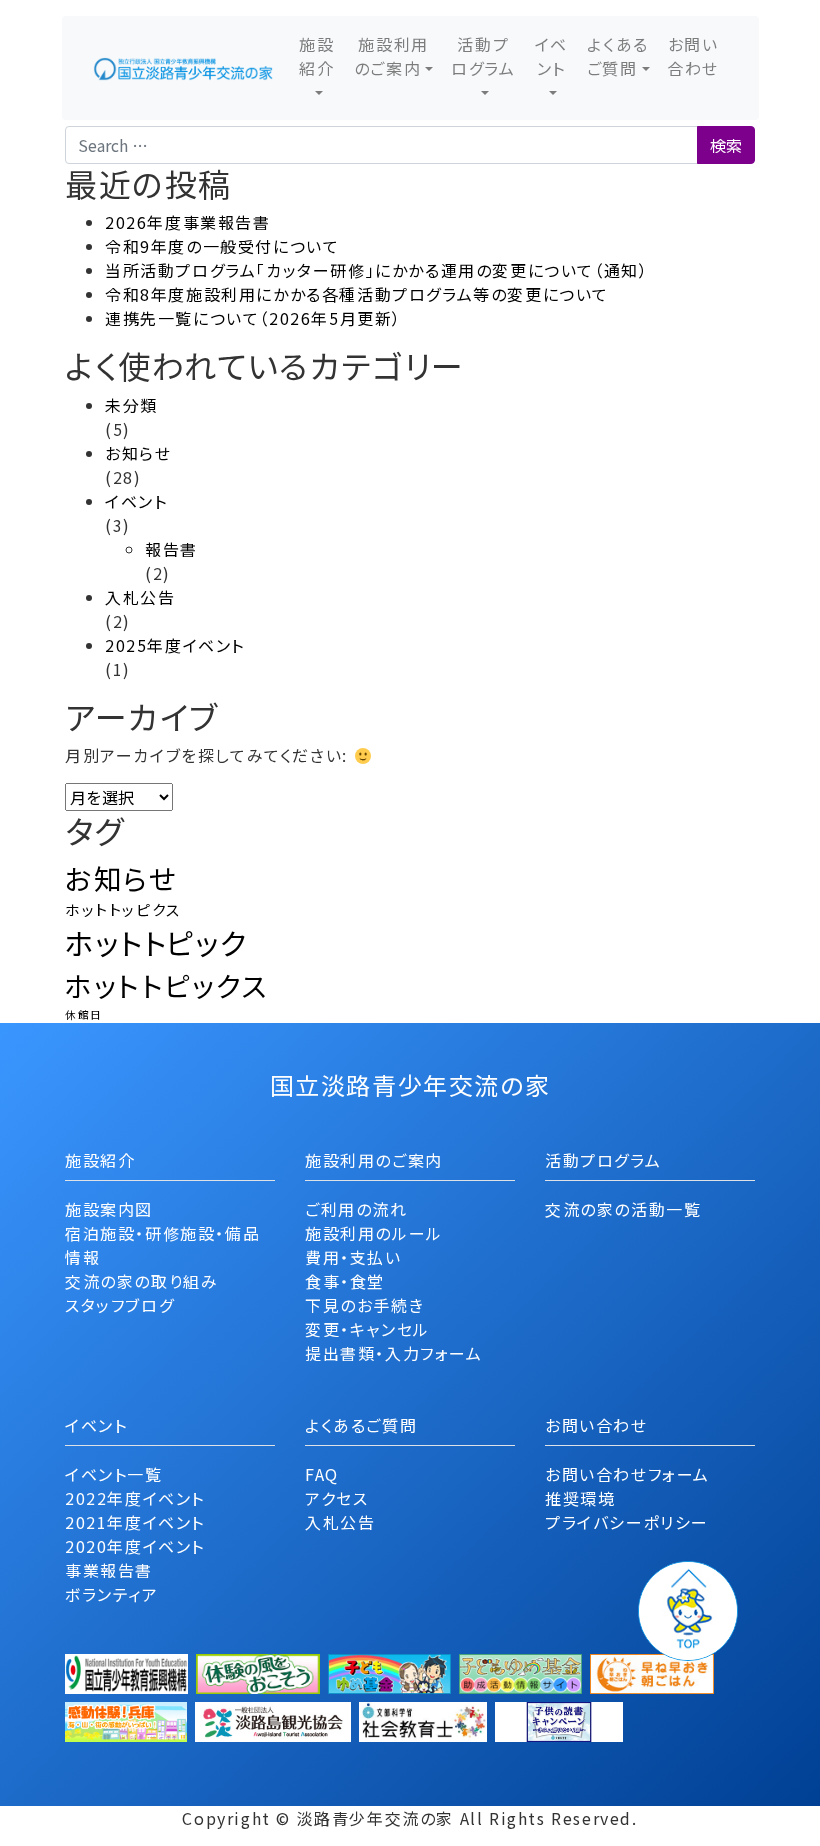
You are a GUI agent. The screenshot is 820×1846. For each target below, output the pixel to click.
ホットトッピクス (123, 909)
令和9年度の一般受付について (222, 246)
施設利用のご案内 (391, 56)
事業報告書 (109, 1570)
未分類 (131, 405)
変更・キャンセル (367, 1329)
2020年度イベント (135, 1546)
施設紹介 (316, 56)
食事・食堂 (345, 1281)
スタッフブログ (119, 1305)
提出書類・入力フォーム (394, 1353)
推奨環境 (580, 1498)
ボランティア (112, 1594)
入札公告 (140, 597)
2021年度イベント (135, 1522)
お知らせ (138, 453)
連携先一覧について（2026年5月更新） (253, 318)
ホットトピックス (166, 985)
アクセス (336, 1498)
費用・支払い (353, 1257)
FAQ (322, 1474)
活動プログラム (483, 56)
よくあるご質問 (618, 56)
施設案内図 (109, 1209)
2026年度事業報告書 (188, 222)
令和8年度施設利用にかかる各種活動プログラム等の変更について (357, 294)
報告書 (171, 549)
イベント (551, 56)
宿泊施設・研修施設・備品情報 (162, 1245)
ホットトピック (156, 942)
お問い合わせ (693, 56)
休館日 (84, 1014)
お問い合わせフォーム (627, 1474)
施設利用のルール (374, 1233)
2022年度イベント (135, 1498)
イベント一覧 (114, 1474)
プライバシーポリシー (627, 1522)
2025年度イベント (175, 645)
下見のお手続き (364, 1305)
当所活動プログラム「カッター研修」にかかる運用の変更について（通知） (376, 270)
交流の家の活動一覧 (623, 1209)
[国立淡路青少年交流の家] (183, 68)
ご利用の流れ (356, 1209)
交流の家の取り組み (141, 1281)
